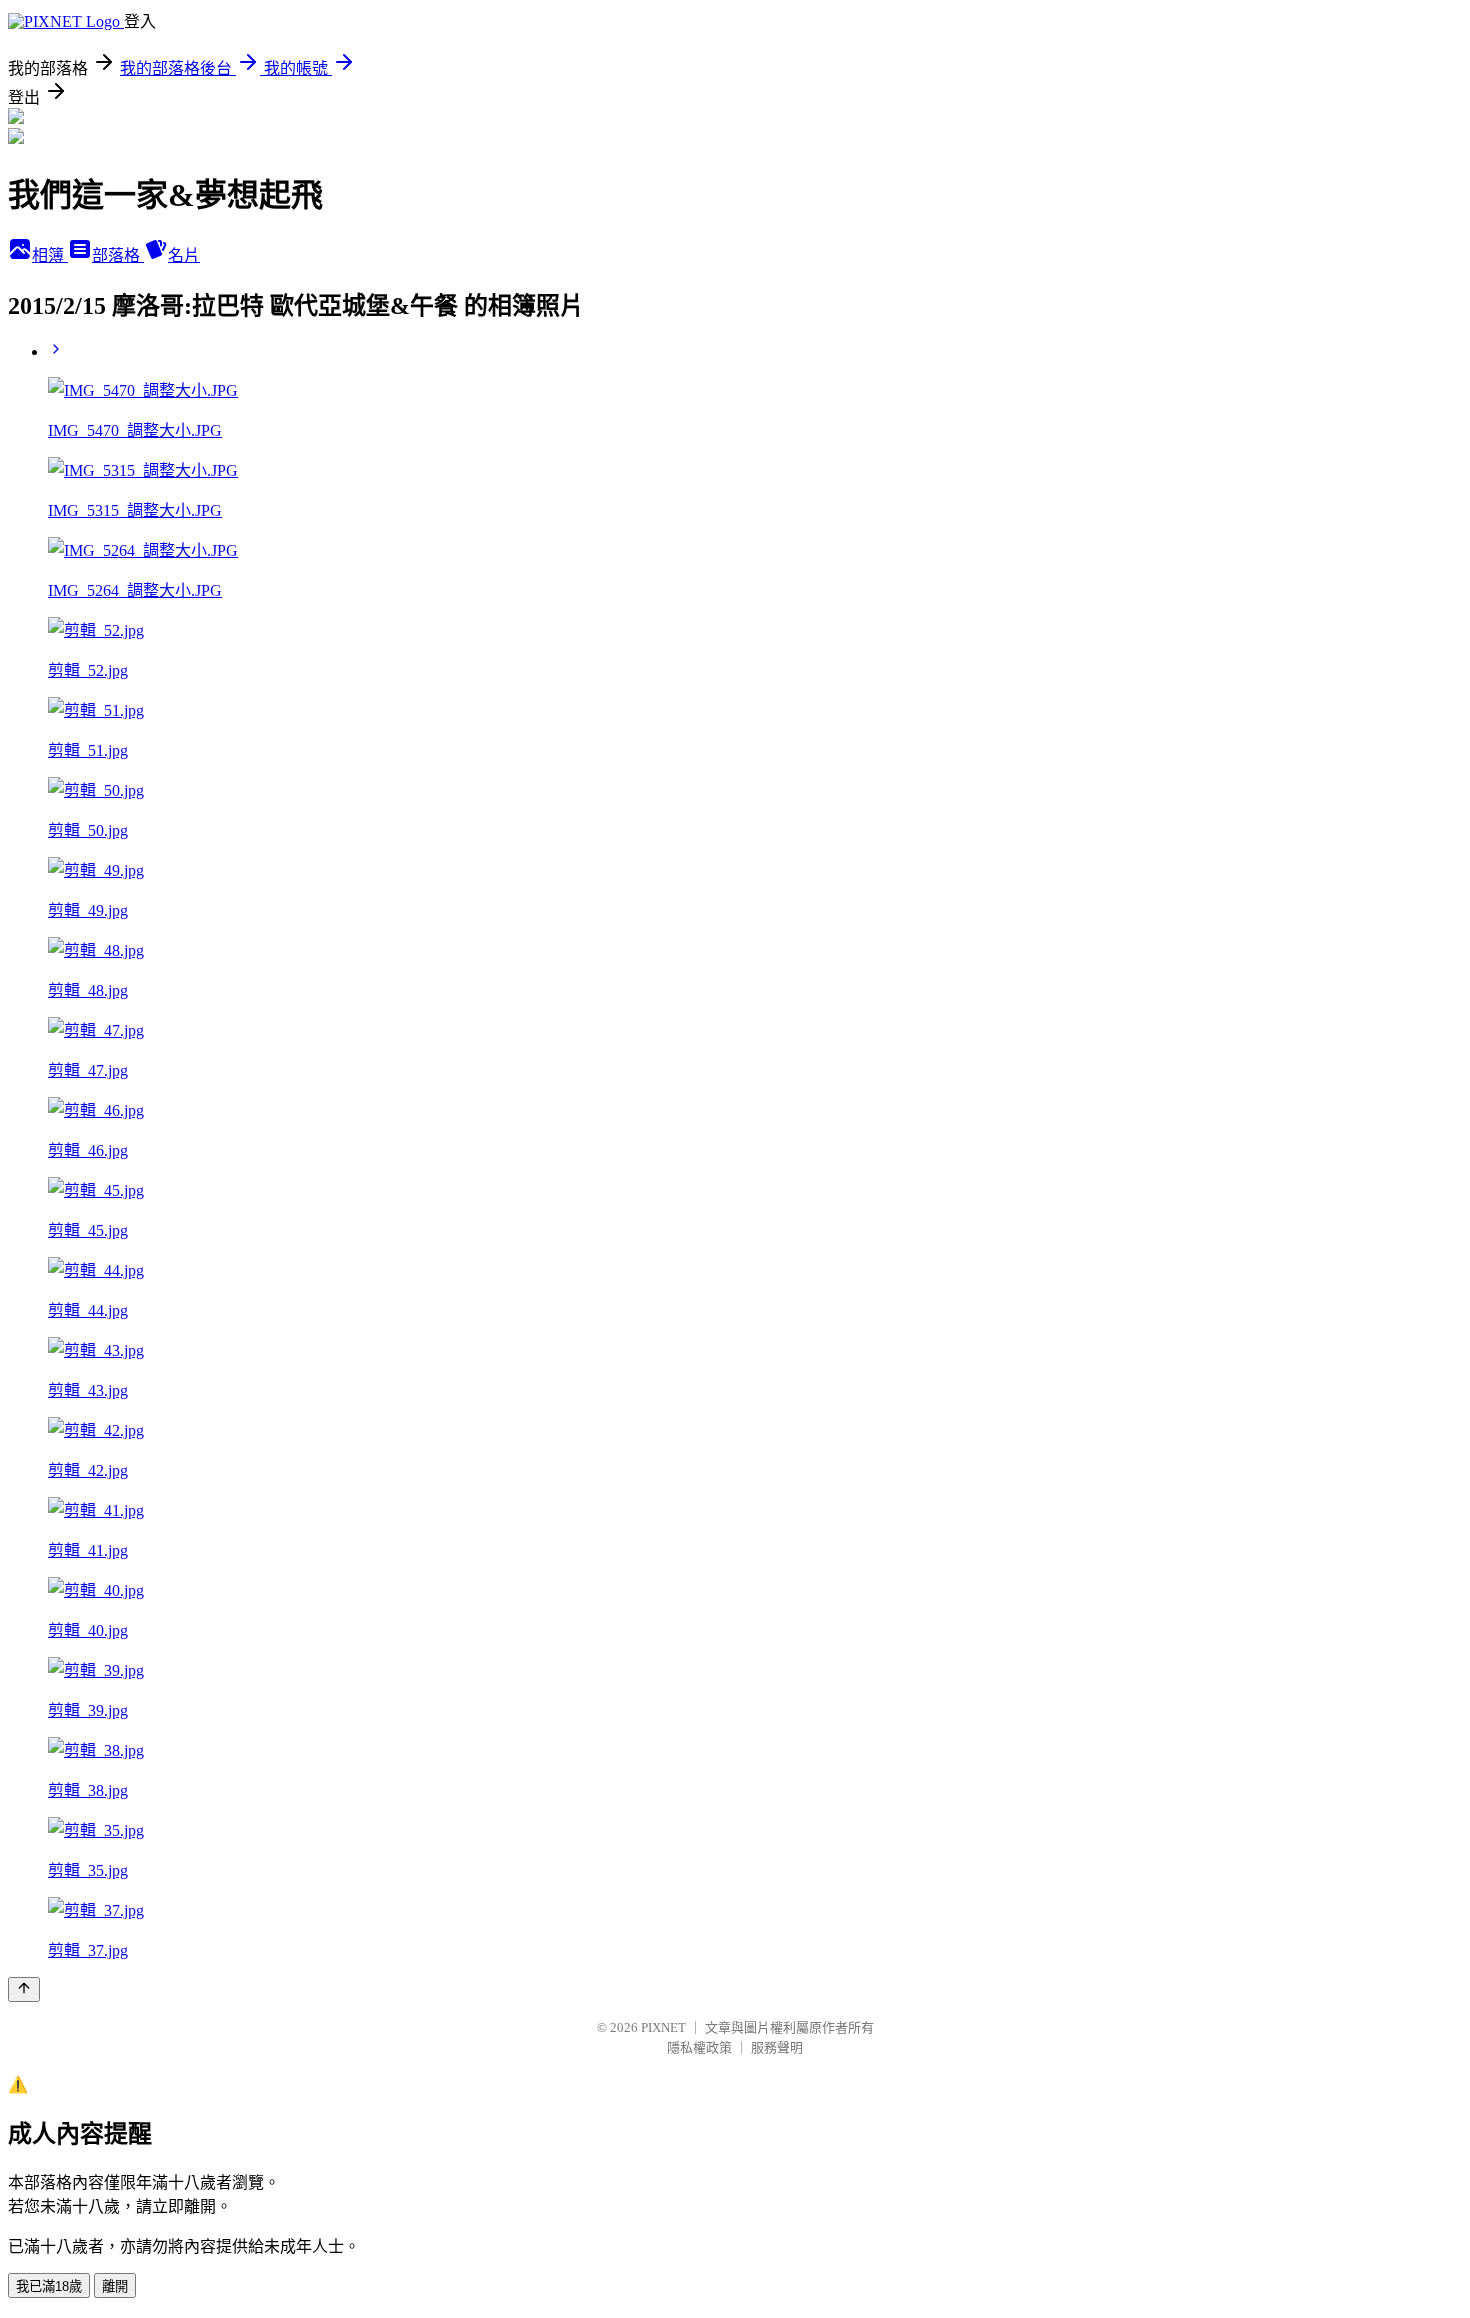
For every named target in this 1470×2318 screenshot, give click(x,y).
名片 (184, 255)
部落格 (118, 255)
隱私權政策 (699, 2047)
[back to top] (24, 1989)
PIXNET (663, 2027)
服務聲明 (777, 2047)
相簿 (50, 255)
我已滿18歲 (49, 2286)
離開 (115, 2286)
